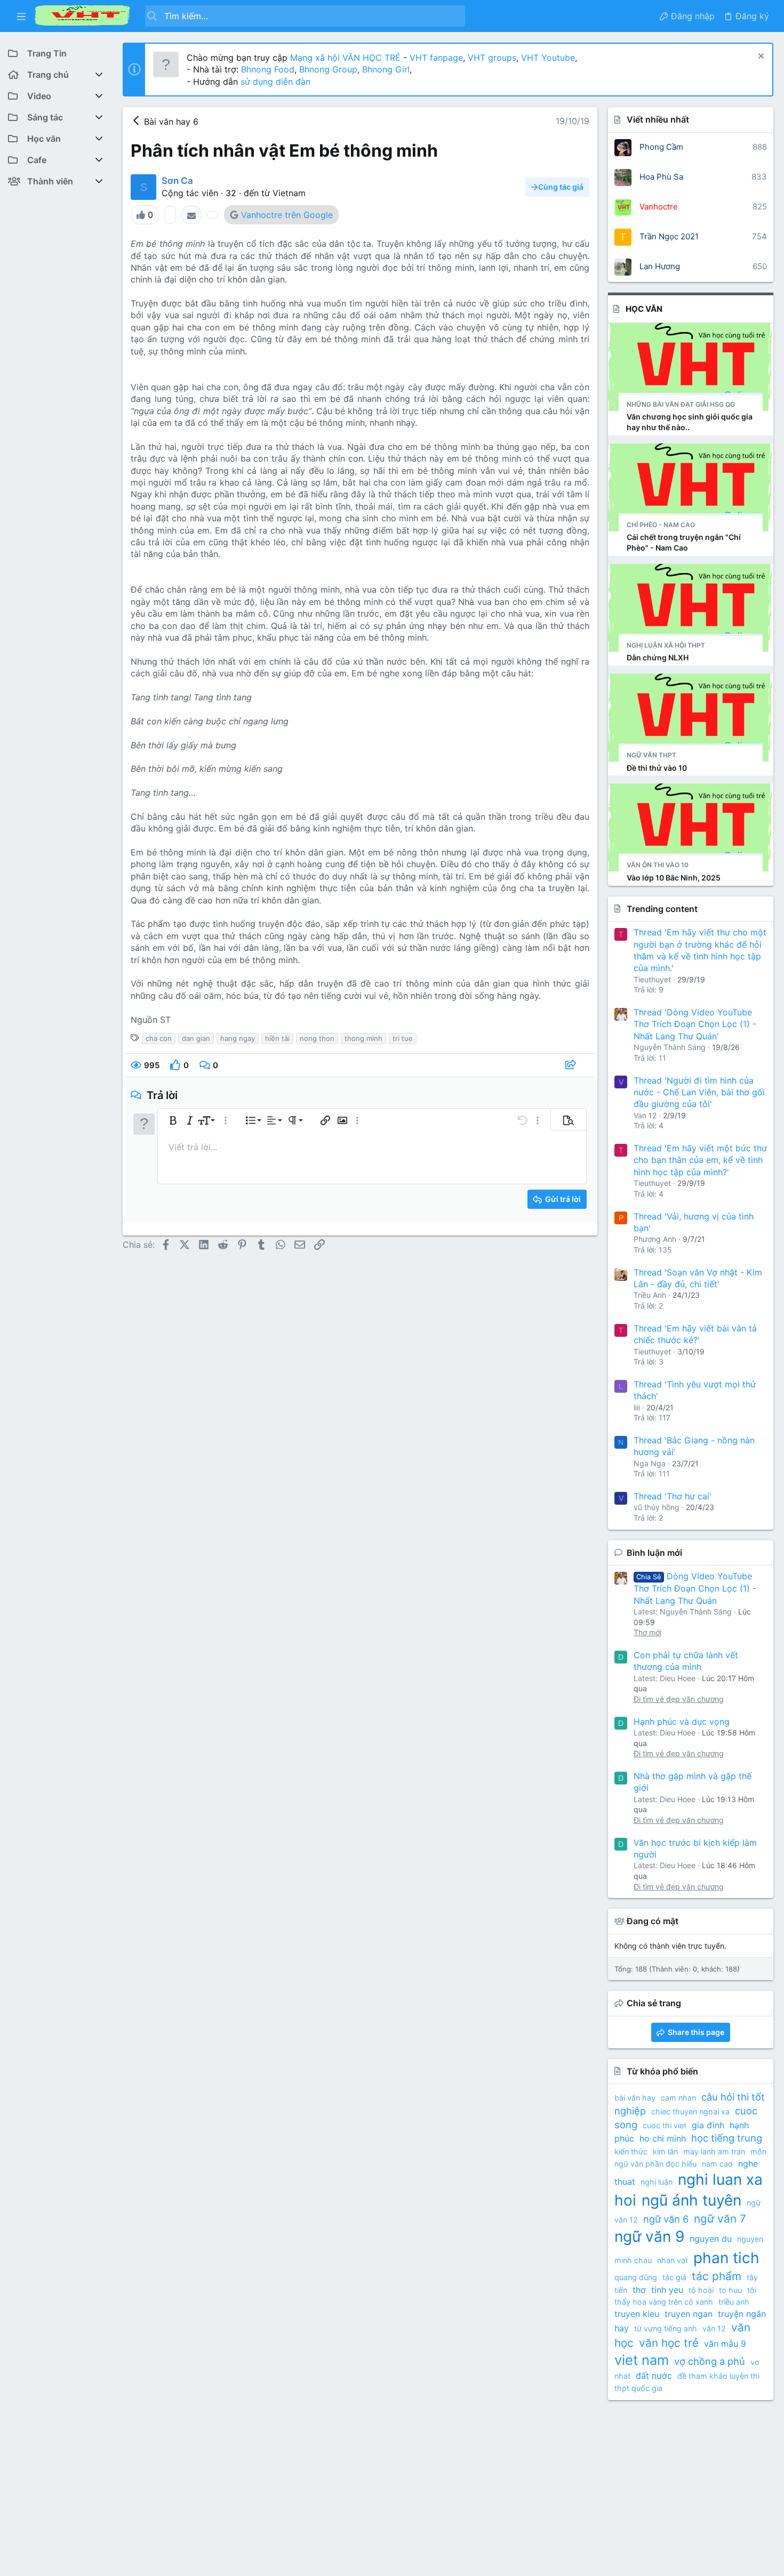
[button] (21, 16)
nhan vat (673, 2260)
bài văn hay (635, 2098)
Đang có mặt (653, 1921)
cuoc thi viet (665, 2125)
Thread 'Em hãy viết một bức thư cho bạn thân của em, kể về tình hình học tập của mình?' (700, 1160)
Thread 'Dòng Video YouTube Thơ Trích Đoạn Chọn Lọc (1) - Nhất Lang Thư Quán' (695, 1024)
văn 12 (714, 2328)
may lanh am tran (714, 2151)
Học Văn (644, 309)
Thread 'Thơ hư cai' (673, 1496)
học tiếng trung (727, 2138)
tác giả (674, 2277)
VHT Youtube (548, 58)
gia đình (708, 2125)
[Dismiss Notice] (760, 57)
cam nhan (678, 2098)
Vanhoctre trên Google (287, 215)
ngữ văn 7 (720, 2219)
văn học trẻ (669, 2343)
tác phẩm (717, 2276)
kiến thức (631, 2151)
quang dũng (636, 2277)
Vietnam (289, 193)
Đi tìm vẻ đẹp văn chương (679, 1699)
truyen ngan (689, 2314)
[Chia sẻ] (572, 1065)
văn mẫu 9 (725, 2344)
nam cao (717, 2164)
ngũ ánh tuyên (691, 2200)
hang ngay (238, 1038)
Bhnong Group (328, 69)
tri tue (403, 1038)
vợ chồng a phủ (710, 2361)
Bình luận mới (654, 1553)
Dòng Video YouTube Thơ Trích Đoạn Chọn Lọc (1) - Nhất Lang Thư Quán (695, 1588)
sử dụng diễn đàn (274, 82)
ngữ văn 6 (666, 2219)
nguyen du (711, 2239)
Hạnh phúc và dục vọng (682, 1722)
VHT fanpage (436, 58)
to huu (730, 2290)
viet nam (642, 2360)
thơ (639, 2290)
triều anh (734, 2302)
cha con (159, 1038)
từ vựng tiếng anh (666, 2328)
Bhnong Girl (386, 69)
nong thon (317, 1038)
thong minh (363, 1038)
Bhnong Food (268, 69)
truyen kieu (637, 2314)
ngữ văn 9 (649, 2236)
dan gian (196, 1038)
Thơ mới (647, 1632)
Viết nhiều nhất (658, 119)
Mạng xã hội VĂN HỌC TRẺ (344, 58)
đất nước (654, 2376)
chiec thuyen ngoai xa (690, 2111)
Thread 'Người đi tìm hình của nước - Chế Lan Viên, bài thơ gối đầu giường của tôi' (699, 1092)
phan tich (726, 2258)
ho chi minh (663, 2138)
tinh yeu (667, 2290)
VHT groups (492, 58)
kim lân (665, 2151)
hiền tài (277, 1038)
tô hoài (701, 2290)
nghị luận (657, 2182)
